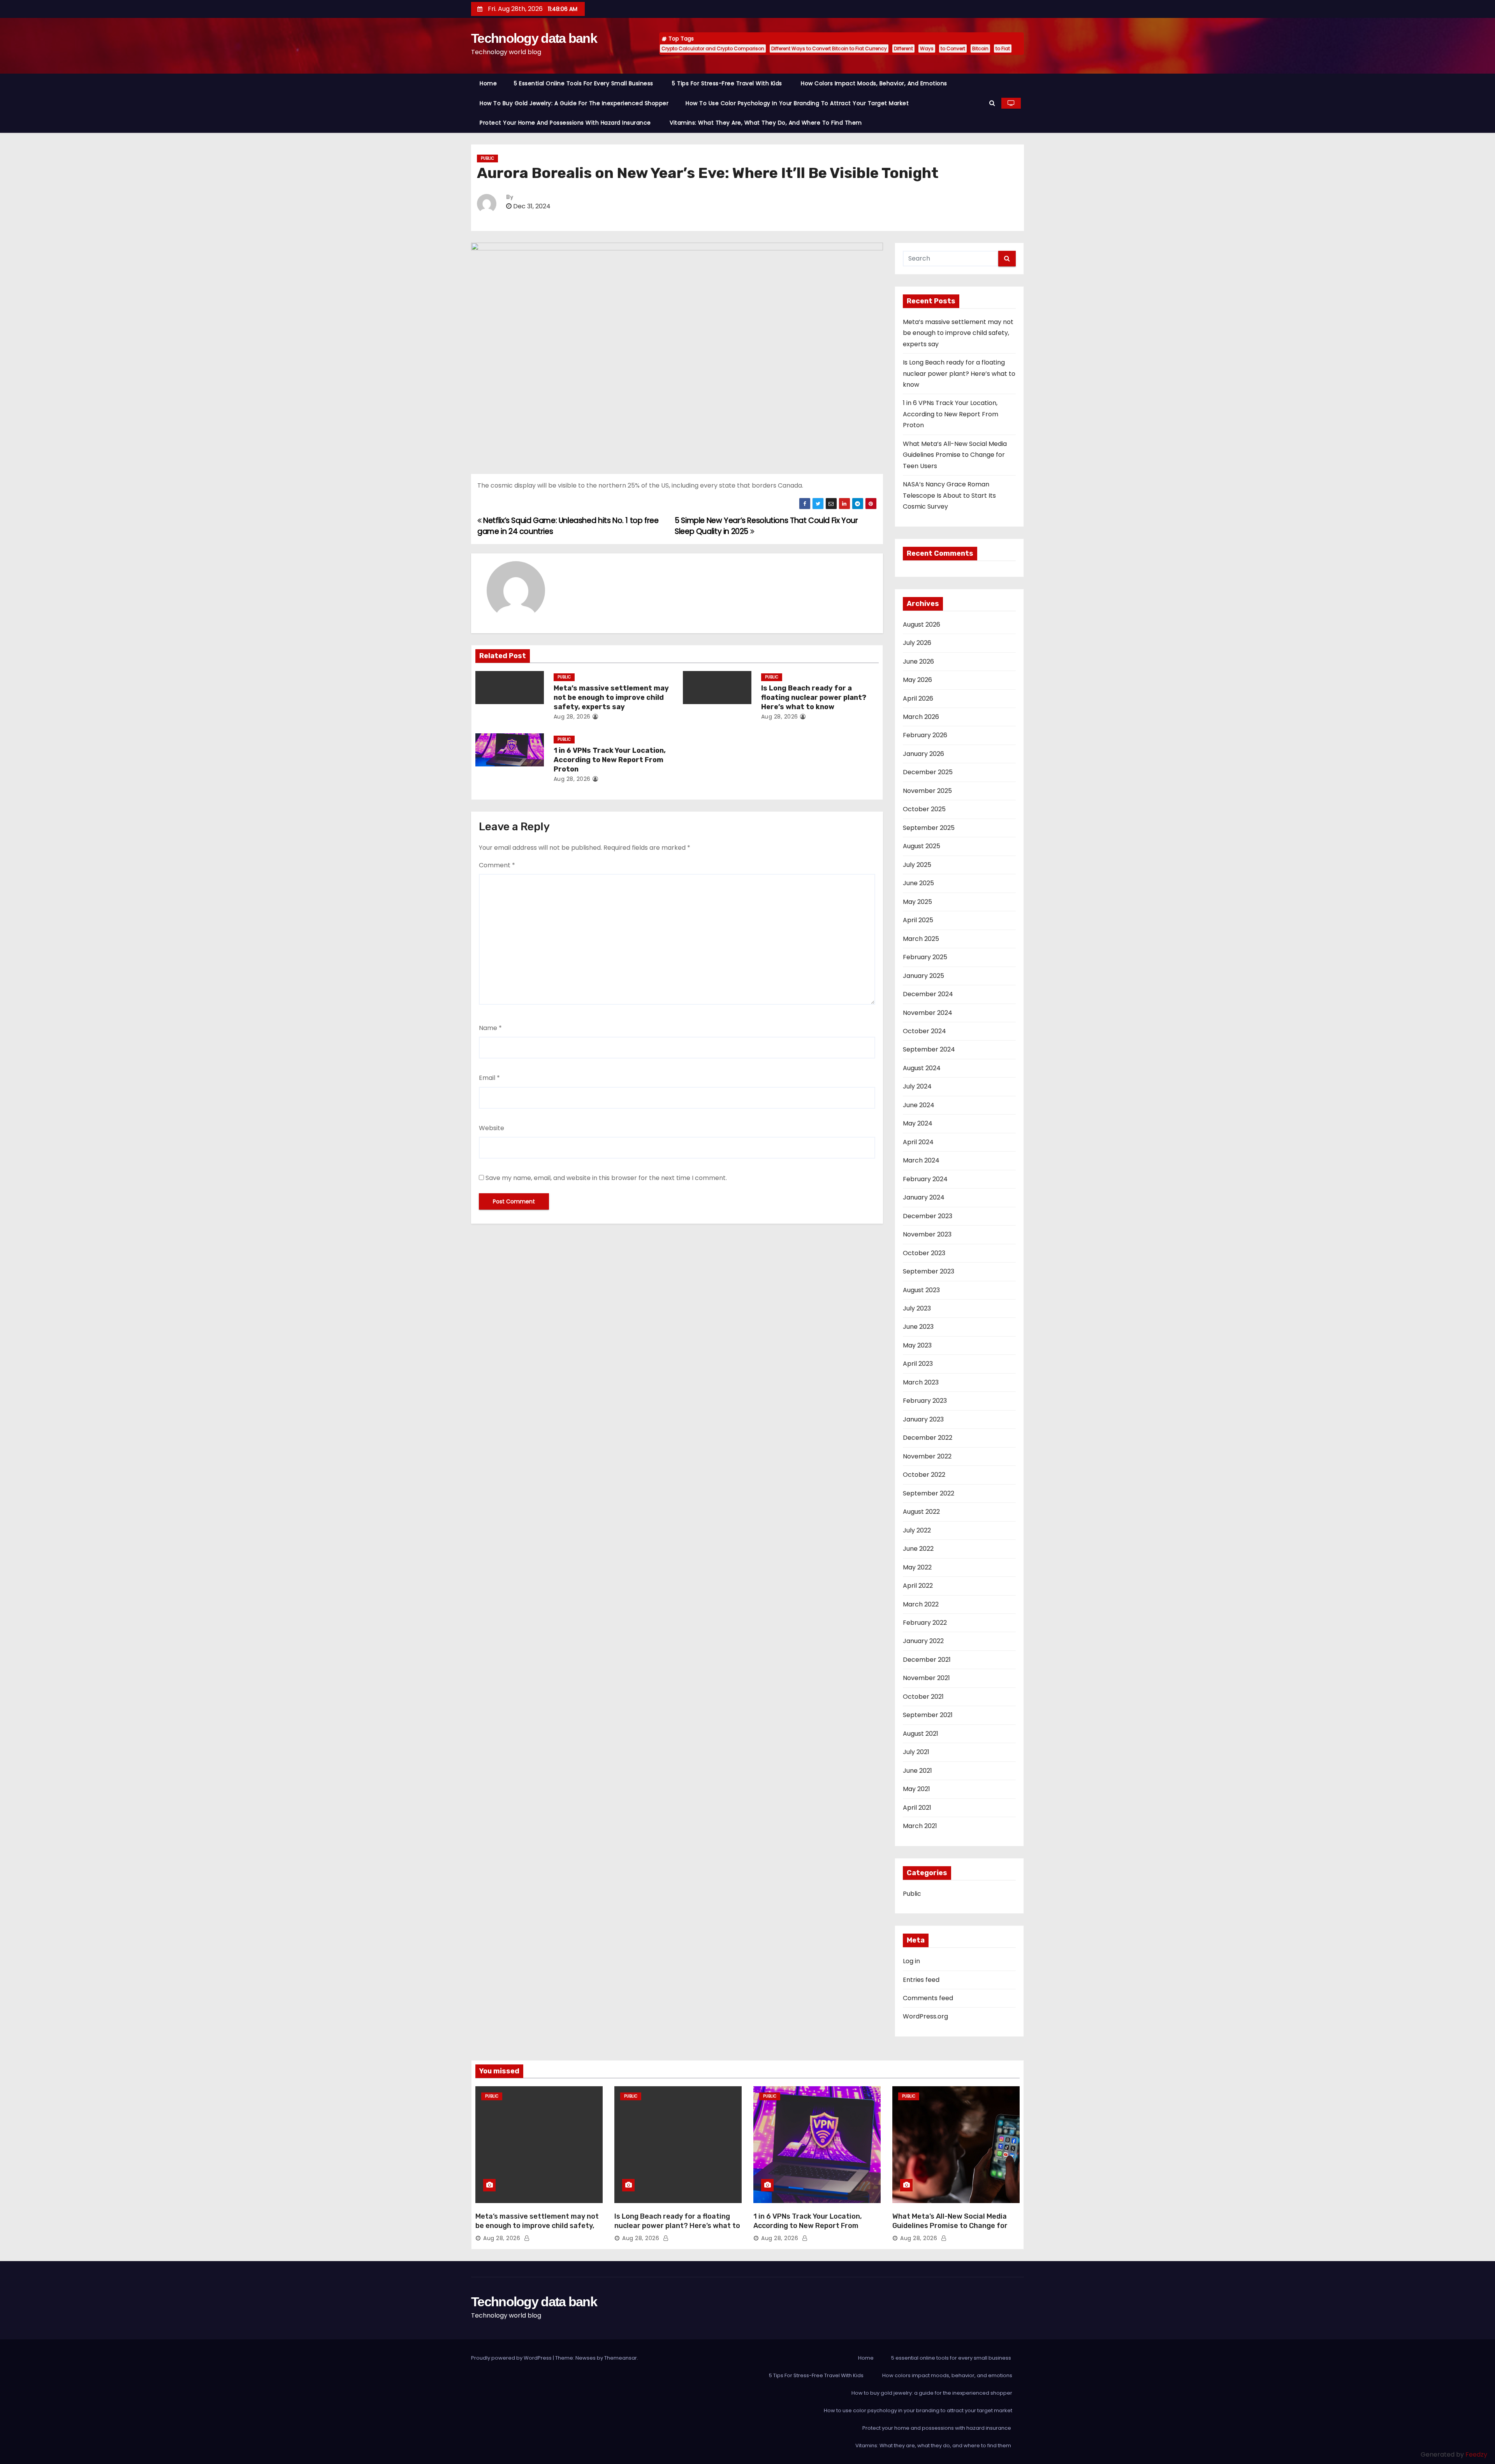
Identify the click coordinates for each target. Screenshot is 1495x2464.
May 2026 (917, 680)
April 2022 (918, 1586)
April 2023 (918, 1364)
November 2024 (928, 1013)
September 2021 (928, 1715)
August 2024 (922, 1068)
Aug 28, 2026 (572, 717)
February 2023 (925, 1401)
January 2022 (923, 1641)
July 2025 (917, 865)
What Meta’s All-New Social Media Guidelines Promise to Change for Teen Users (955, 455)
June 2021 (917, 1771)
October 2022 (924, 1475)
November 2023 (927, 1234)
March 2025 (921, 939)
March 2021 (920, 1826)
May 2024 (918, 1123)
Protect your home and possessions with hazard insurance (566, 123)
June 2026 (918, 661)
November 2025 (927, 791)
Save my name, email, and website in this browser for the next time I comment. (606, 1178)
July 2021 (916, 1752)
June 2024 (919, 1105)
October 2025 (924, 809)
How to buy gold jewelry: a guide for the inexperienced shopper (574, 103)
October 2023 (924, 1253)
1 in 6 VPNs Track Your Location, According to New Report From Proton (610, 760)
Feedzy (1476, 2454)
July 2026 (917, 643)
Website (492, 1128)
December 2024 (928, 994)
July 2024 (917, 1086)
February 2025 (925, 957)
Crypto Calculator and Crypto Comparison (713, 48)
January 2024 (924, 1197)
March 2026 (921, 717)
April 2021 (917, 1808)
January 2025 (923, 976)
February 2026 (925, 735)
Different (903, 48)
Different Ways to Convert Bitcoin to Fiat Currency (829, 48)
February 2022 (925, 1623)
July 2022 (917, 1530)
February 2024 (925, 1179)
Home (488, 83)
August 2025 (922, 846)
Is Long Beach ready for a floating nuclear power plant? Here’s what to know (814, 697)
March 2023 (921, 1382)
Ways (927, 48)
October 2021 (923, 1697)
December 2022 (928, 1438)
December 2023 (928, 1216)
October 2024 (924, 1031)
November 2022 (927, 1456)
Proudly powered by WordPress (512, 2358)
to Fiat (1003, 48)
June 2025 (918, 883)
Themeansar (621, 2358)
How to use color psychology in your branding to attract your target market (797, 103)
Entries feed (921, 1980)
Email (489, 1078)
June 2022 (918, 1549)
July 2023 (917, 1308)
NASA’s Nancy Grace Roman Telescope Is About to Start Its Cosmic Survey (949, 495)
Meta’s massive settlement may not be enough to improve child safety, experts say (611, 697)
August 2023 (921, 1290)
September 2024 (929, 1049)
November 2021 (926, 1678)
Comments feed (928, 1998)
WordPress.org (925, 2016)
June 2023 (918, 1327)
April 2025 (918, 920)
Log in (911, 1961)
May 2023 (917, 1345)
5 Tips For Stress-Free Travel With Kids (728, 83)
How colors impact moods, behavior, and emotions (874, 83)
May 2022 (917, 1567)
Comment (497, 865)
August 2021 (921, 1734)
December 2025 (928, 772)
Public (487, 158)
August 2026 (922, 624)
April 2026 (918, 698)
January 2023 (923, 1419)
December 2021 (927, 1660)
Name (490, 1028)
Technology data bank (534, 38)
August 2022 (921, 1512)
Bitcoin (980, 48)
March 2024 (921, 1160)
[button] (992, 103)
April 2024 (918, 1142)
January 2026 (923, 754)
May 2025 (917, 902)
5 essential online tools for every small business (584, 83)
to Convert (953, 48)
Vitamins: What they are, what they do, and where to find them (767, 123)
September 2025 (929, 828)
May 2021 (916, 1789)
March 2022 (921, 1604)
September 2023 (929, 1271)
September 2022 (929, 1493)
